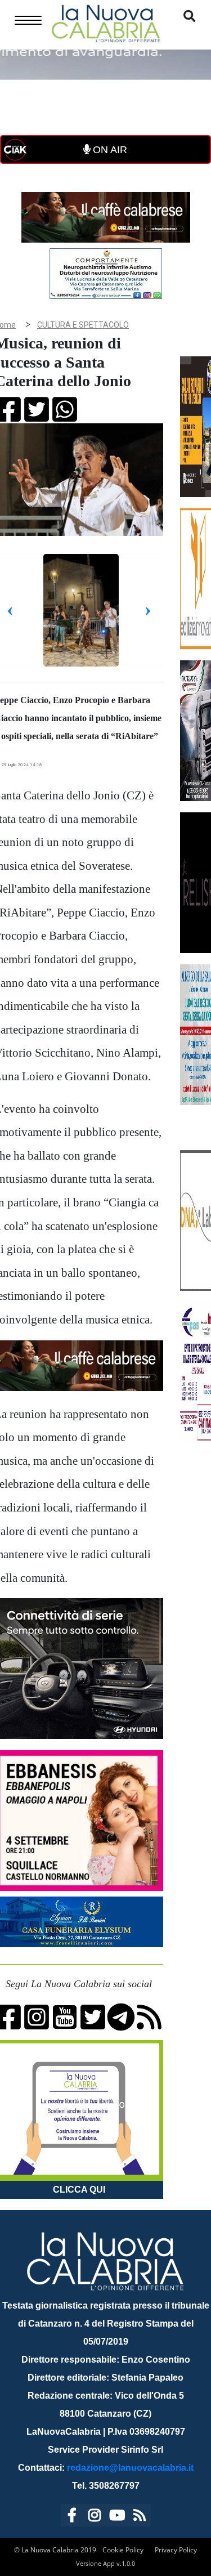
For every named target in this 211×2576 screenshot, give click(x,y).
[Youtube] (117, 2517)
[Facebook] (72, 2517)
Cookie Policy (123, 2550)
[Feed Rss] (140, 2517)
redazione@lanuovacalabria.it (130, 2468)
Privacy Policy (176, 2550)
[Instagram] (95, 2517)
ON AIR (109, 150)
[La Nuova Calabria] (106, 22)
